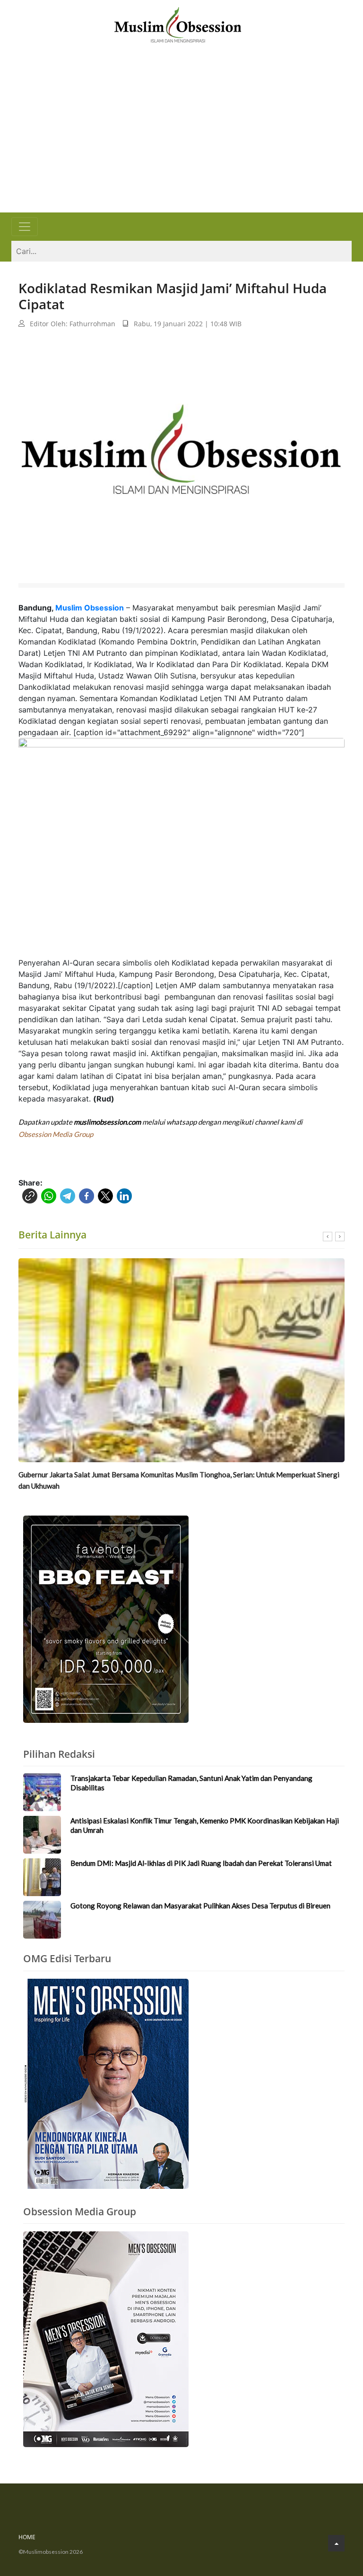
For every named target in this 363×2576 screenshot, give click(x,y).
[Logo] (178, 24)
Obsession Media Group (56, 1134)
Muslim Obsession (90, 608)
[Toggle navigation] (25, 227)
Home (27, 2537)
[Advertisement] (181, 142)
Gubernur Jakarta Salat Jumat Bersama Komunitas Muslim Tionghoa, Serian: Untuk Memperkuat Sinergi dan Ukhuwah (179, 1480)
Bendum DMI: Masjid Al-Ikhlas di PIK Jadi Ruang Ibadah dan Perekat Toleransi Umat (201, 1863)
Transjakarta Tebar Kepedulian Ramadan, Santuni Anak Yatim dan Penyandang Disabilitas (191, 1783)
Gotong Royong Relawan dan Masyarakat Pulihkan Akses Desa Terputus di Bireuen (200, 1906)
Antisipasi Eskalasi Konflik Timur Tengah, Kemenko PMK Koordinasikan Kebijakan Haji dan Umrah (205, 1825)
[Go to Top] (336, 2543)
